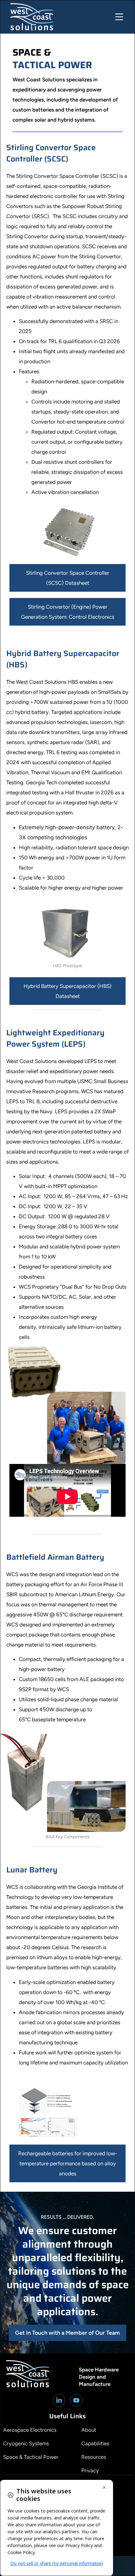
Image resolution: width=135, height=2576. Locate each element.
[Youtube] (76, 2400)
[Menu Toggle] (119, 17)
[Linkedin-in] (59, 2400)
